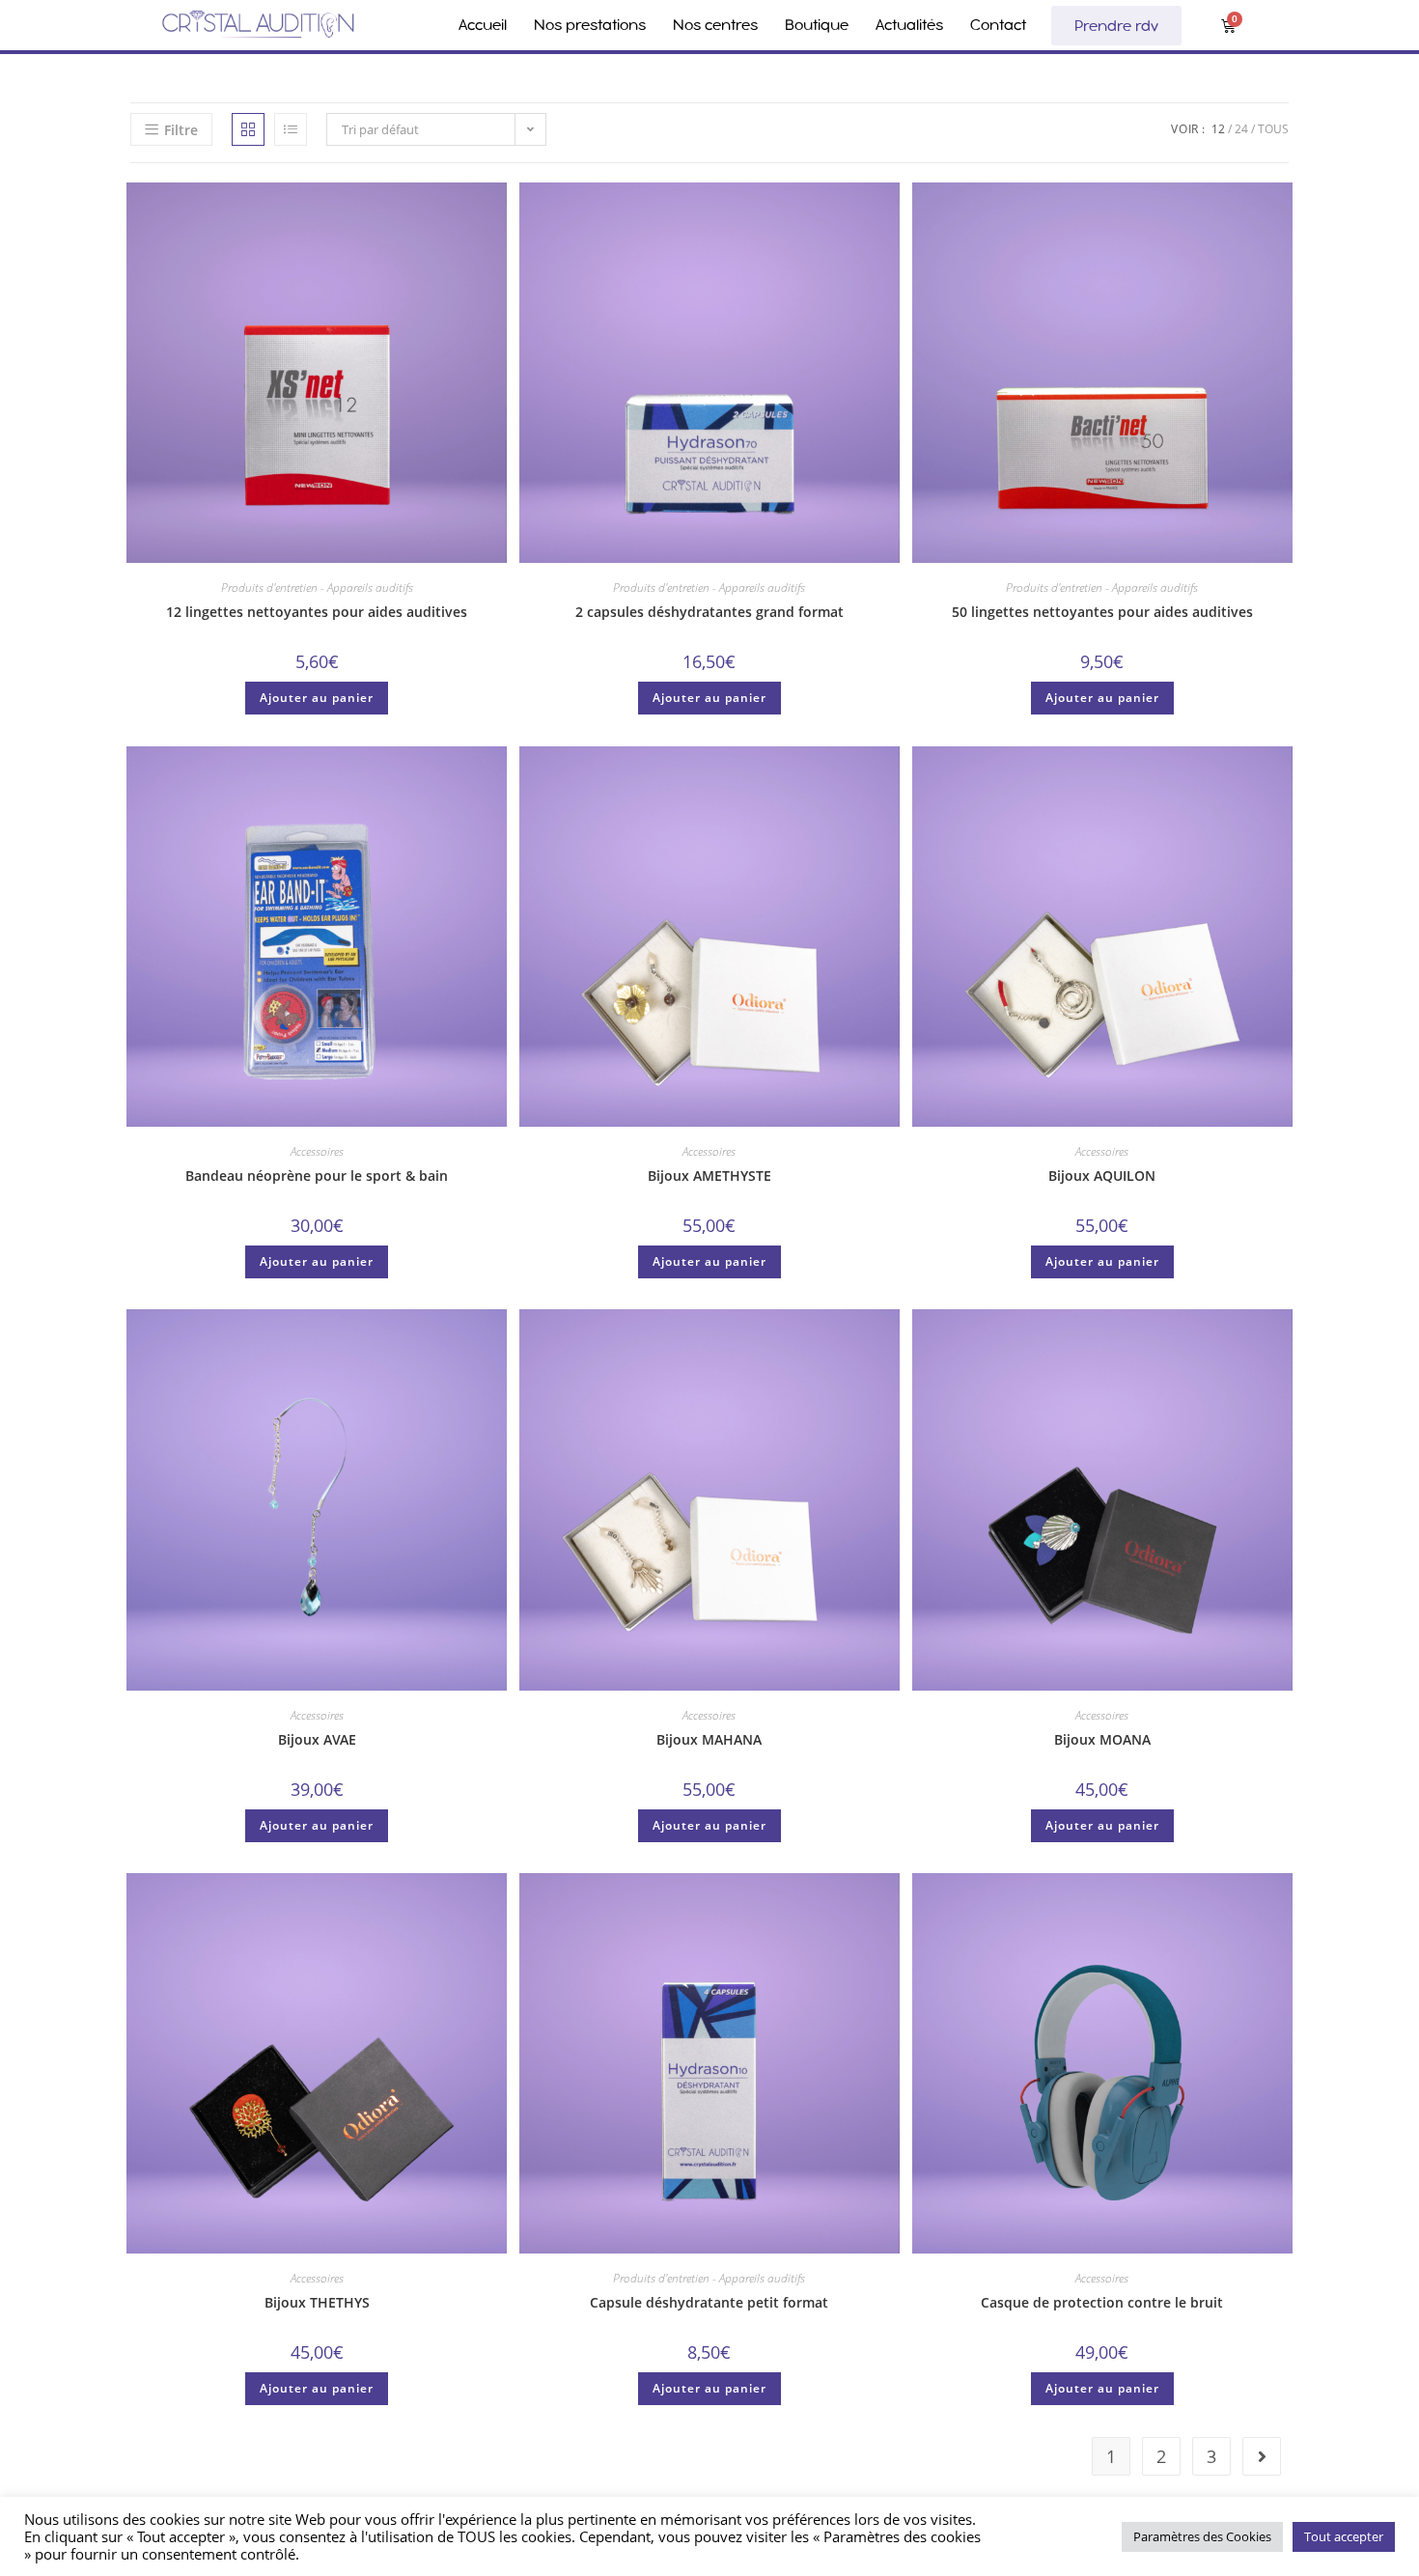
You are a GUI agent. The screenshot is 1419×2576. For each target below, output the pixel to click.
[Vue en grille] (248, 129)
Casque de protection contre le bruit (1102, 2302)
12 (1218, 129)
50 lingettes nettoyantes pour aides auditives (1102, 612)
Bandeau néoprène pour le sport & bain (317, 1176)
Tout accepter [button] (1344, 2536)
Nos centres (715, 25)
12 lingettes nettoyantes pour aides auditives (317, 612)
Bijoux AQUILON (1102, 1176)
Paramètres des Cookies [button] (1202, 2536)
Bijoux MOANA (1102, 1739)
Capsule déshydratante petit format (709, 2302)
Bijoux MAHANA (709, 1739)
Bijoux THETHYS (317, 2302)
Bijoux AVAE (317, 1739)
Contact (998, 25)
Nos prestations (590, 25)
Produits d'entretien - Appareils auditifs (317, 588)
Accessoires (317, 1151)
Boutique (817, 25)
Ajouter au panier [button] (317, 698)
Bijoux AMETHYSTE (709, 1176)
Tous (1273, 129)
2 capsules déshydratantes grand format (709, 612)
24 (1241, 129)
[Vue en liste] (291, 129)
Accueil (483, 25)
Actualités (909, 25)
